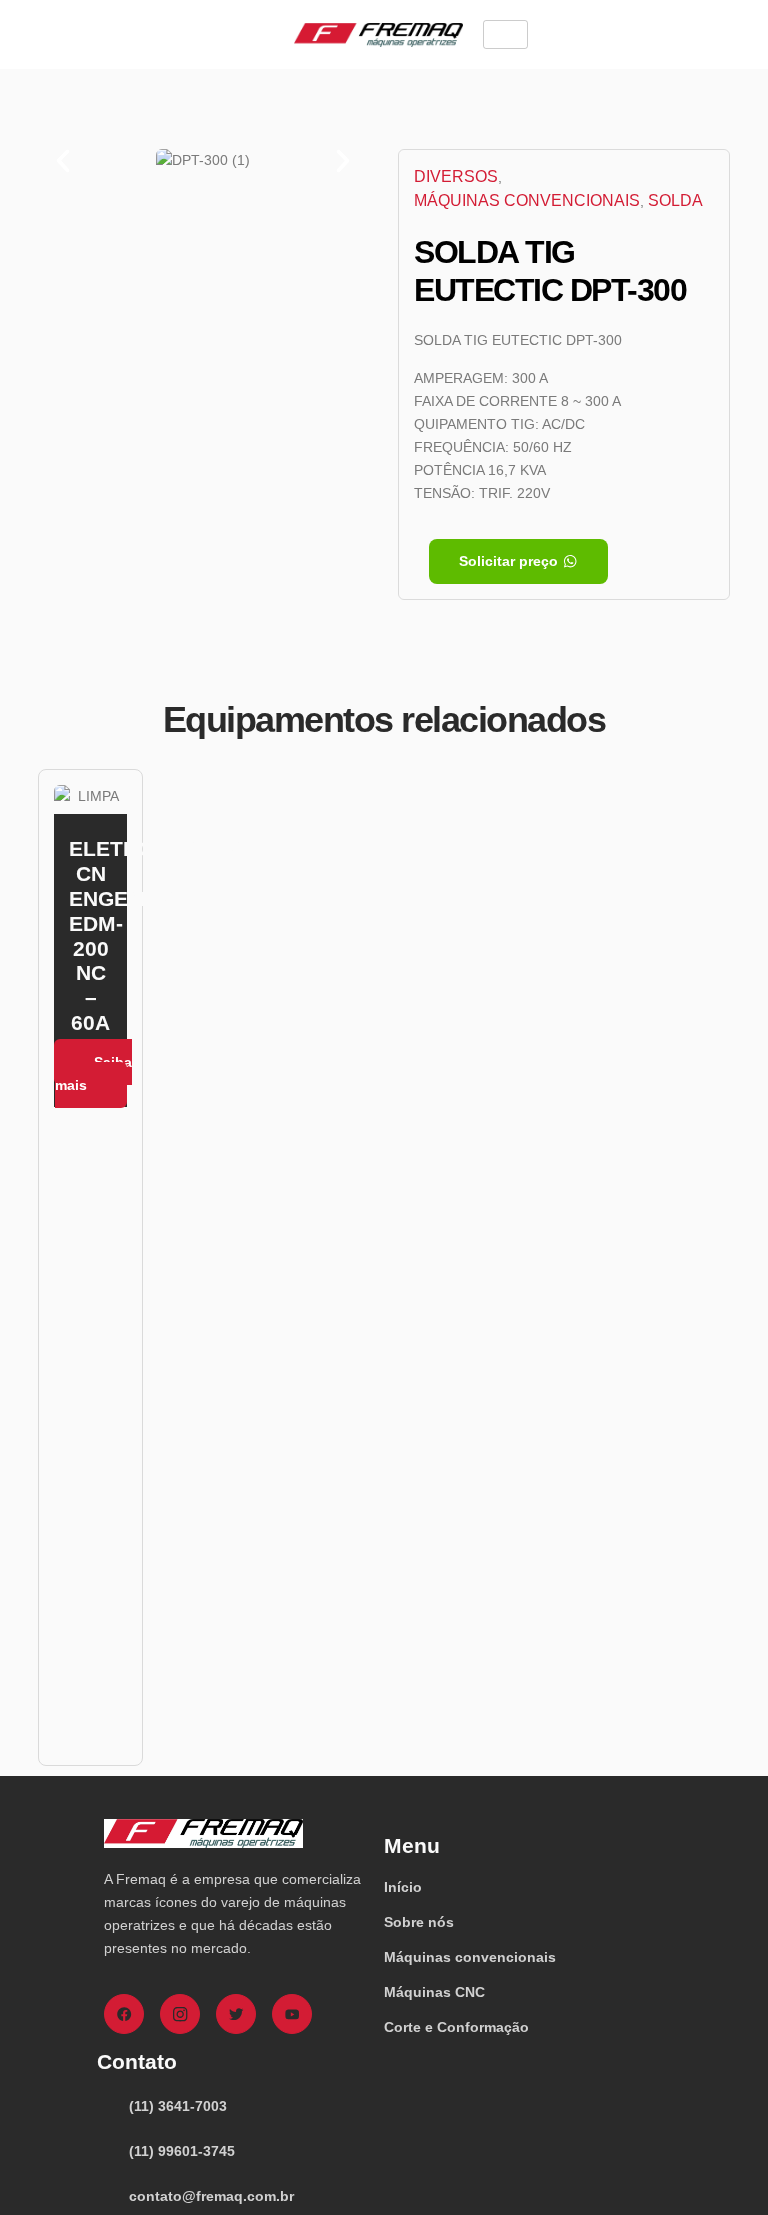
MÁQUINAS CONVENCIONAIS (527, 200)
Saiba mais (93, 1073)
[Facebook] (124, 2014)
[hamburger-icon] (505, 34)
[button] (63, 161)
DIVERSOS (456, 176)
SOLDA (675, 200)
